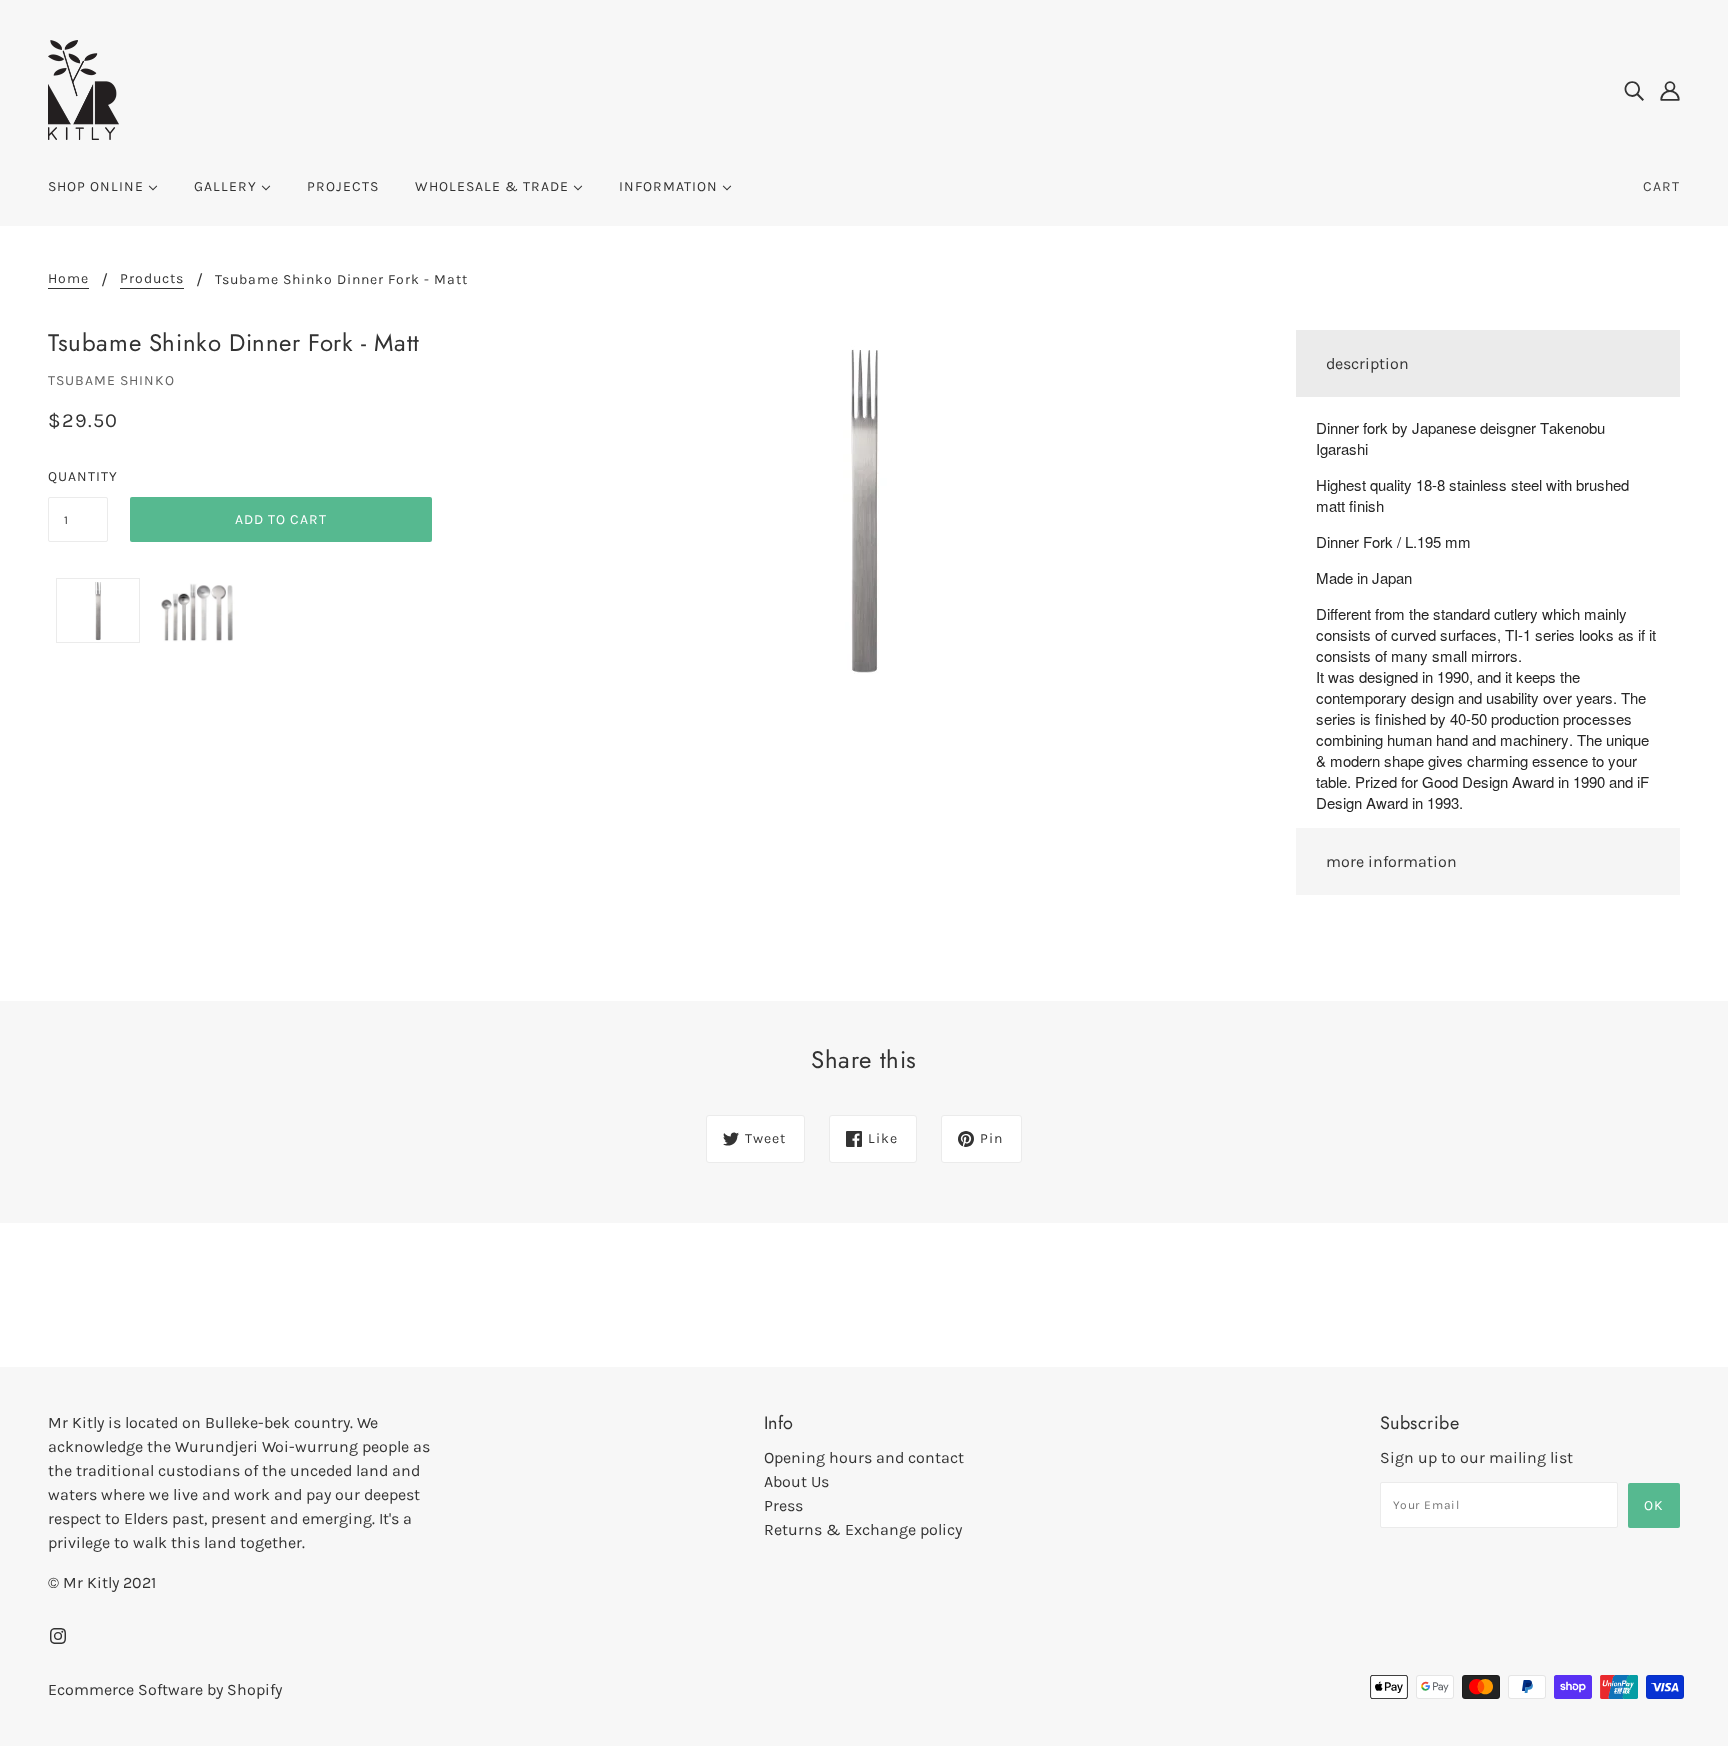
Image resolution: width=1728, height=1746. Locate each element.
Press (783, 1505)
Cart (1661, 186)
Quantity (78, 476)
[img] (1634, 90)
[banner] (83, 88)
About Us (796, 1481)
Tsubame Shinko (111, 380)
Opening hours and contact (864, 1457)
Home (68, 279)
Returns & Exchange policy (863, 1529)
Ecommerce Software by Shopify (165, 1689)
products (152, 279)
